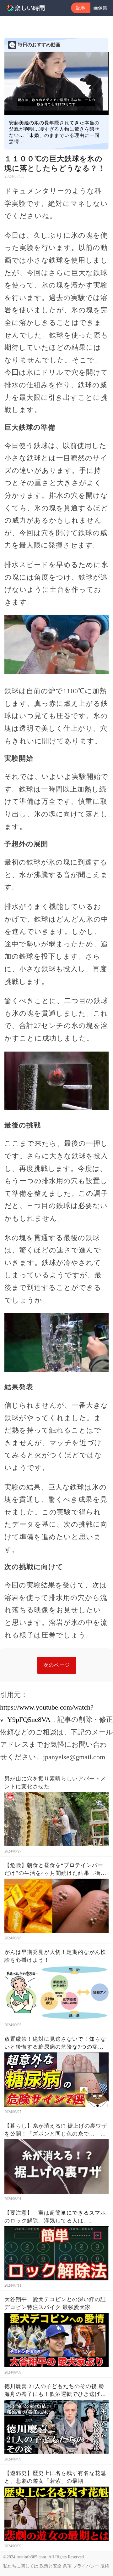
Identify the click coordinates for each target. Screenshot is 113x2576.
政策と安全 (51, 2566)
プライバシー (86, 2566)
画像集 (100, 8)
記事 (81, 8)
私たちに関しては (21, 2566)
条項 (67, 2566)
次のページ (57, 1665)
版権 (105, 2566)
